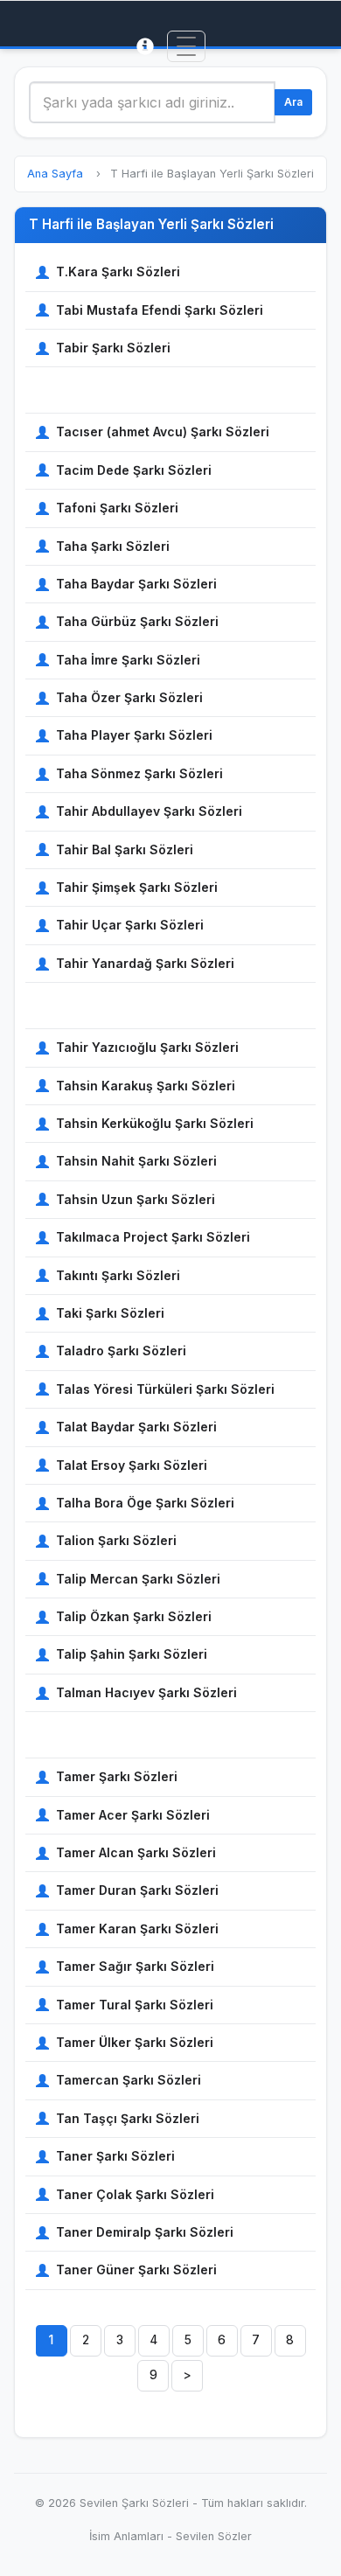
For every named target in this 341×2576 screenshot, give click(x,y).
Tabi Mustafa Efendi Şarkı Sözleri (160, 310)
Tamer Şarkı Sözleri (117, 1776)
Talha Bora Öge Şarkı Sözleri (145, 1503)
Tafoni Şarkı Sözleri (117, 508)
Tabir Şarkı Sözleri (113, 348)
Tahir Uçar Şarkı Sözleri (130, 925)
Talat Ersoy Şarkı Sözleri (132, 1465)
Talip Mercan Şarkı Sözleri (138, 1579)
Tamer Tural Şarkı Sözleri (135, 2005)
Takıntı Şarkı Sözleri (118, 1275)
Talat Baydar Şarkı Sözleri (136, 1427)
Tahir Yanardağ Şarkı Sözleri (145, 963)
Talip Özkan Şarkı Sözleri (134, 1616)
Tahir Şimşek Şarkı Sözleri (137, 887)
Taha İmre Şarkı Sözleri (128, 660)
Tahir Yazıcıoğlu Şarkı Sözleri (147, 1047)
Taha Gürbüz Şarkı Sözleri (137, 621)
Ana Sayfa (55, 174)
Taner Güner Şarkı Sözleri (136, 2270)
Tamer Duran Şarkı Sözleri (137, 1890)
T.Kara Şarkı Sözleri (118, 272)
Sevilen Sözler (214, 2536)
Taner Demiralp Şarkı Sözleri (145, 2232)
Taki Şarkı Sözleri (110, 1313)
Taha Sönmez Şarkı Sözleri (139, 773)
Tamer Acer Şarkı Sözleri (133, 1815)
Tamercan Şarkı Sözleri (129, 2080)
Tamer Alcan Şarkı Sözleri (136, 1852)
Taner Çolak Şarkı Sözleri (135, 2194)
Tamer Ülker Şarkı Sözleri (135, 2042)
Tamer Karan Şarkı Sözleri (137, 1929)
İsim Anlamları (126, 2536)
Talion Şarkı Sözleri (116, 1540)
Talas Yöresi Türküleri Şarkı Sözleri (165, 1389)
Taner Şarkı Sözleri (115, 2156)
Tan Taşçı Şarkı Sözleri (128, 2118)
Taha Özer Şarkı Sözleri (129, 697)
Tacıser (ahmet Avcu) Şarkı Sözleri (163, 432)
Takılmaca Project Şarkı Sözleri (153, 1237)
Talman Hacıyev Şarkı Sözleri (146, 1692)
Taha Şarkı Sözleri (113, 546)
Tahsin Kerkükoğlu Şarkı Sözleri (155, 1123)
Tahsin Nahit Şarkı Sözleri (136, 1161)
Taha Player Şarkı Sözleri (134, 735)
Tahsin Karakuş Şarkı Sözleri (146, 1086)
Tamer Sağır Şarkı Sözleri (135, 1966)
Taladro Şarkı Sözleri (121, 1351)
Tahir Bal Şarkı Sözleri (125, 849)
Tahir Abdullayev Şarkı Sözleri (149, 811)
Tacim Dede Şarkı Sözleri (134, 470)
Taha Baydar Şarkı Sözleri (136, 584)
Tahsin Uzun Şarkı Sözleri (136, 1199)
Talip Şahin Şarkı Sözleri (132, 1654)
